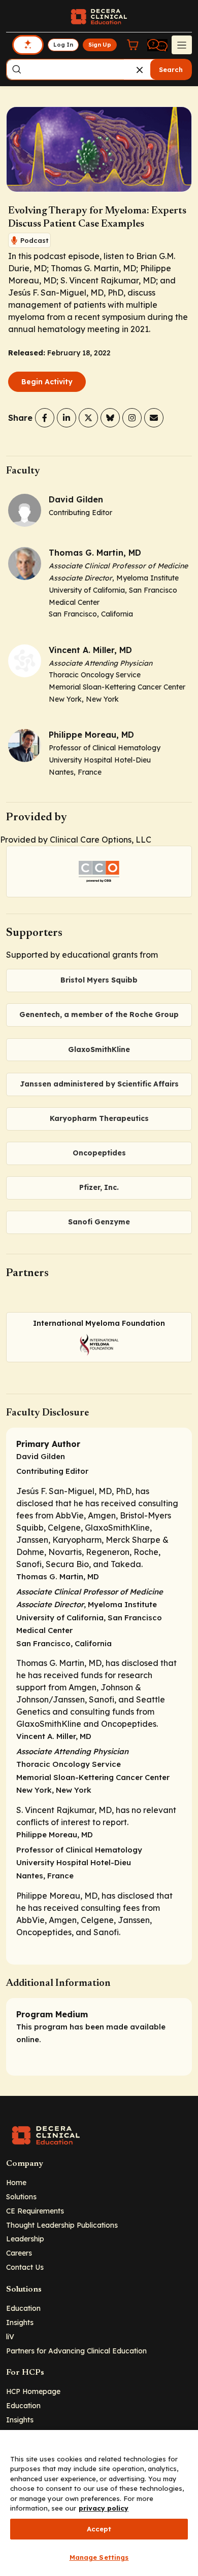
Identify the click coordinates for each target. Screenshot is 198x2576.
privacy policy (104, 2508)
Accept (99, 2529)
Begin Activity (47, 382)
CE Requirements (35, 2211)
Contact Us (25, 2267)
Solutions (21, 2197)
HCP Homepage (33, 2391)
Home (16, 2182)
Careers (19, 2253)
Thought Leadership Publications (62, 2225)
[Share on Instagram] (132, 418)
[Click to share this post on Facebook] (45, 418)
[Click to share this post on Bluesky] (110, 418)
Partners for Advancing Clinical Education (76, 2351)
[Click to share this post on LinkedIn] (67, 418)
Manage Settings (99, 2557)
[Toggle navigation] (182, 45)
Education (23, 2308)
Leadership (25, 2239)
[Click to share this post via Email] (154, 418)
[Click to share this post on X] (88, 418)
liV (10, 2336)
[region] (99, 2503)
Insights (20, 2322)
